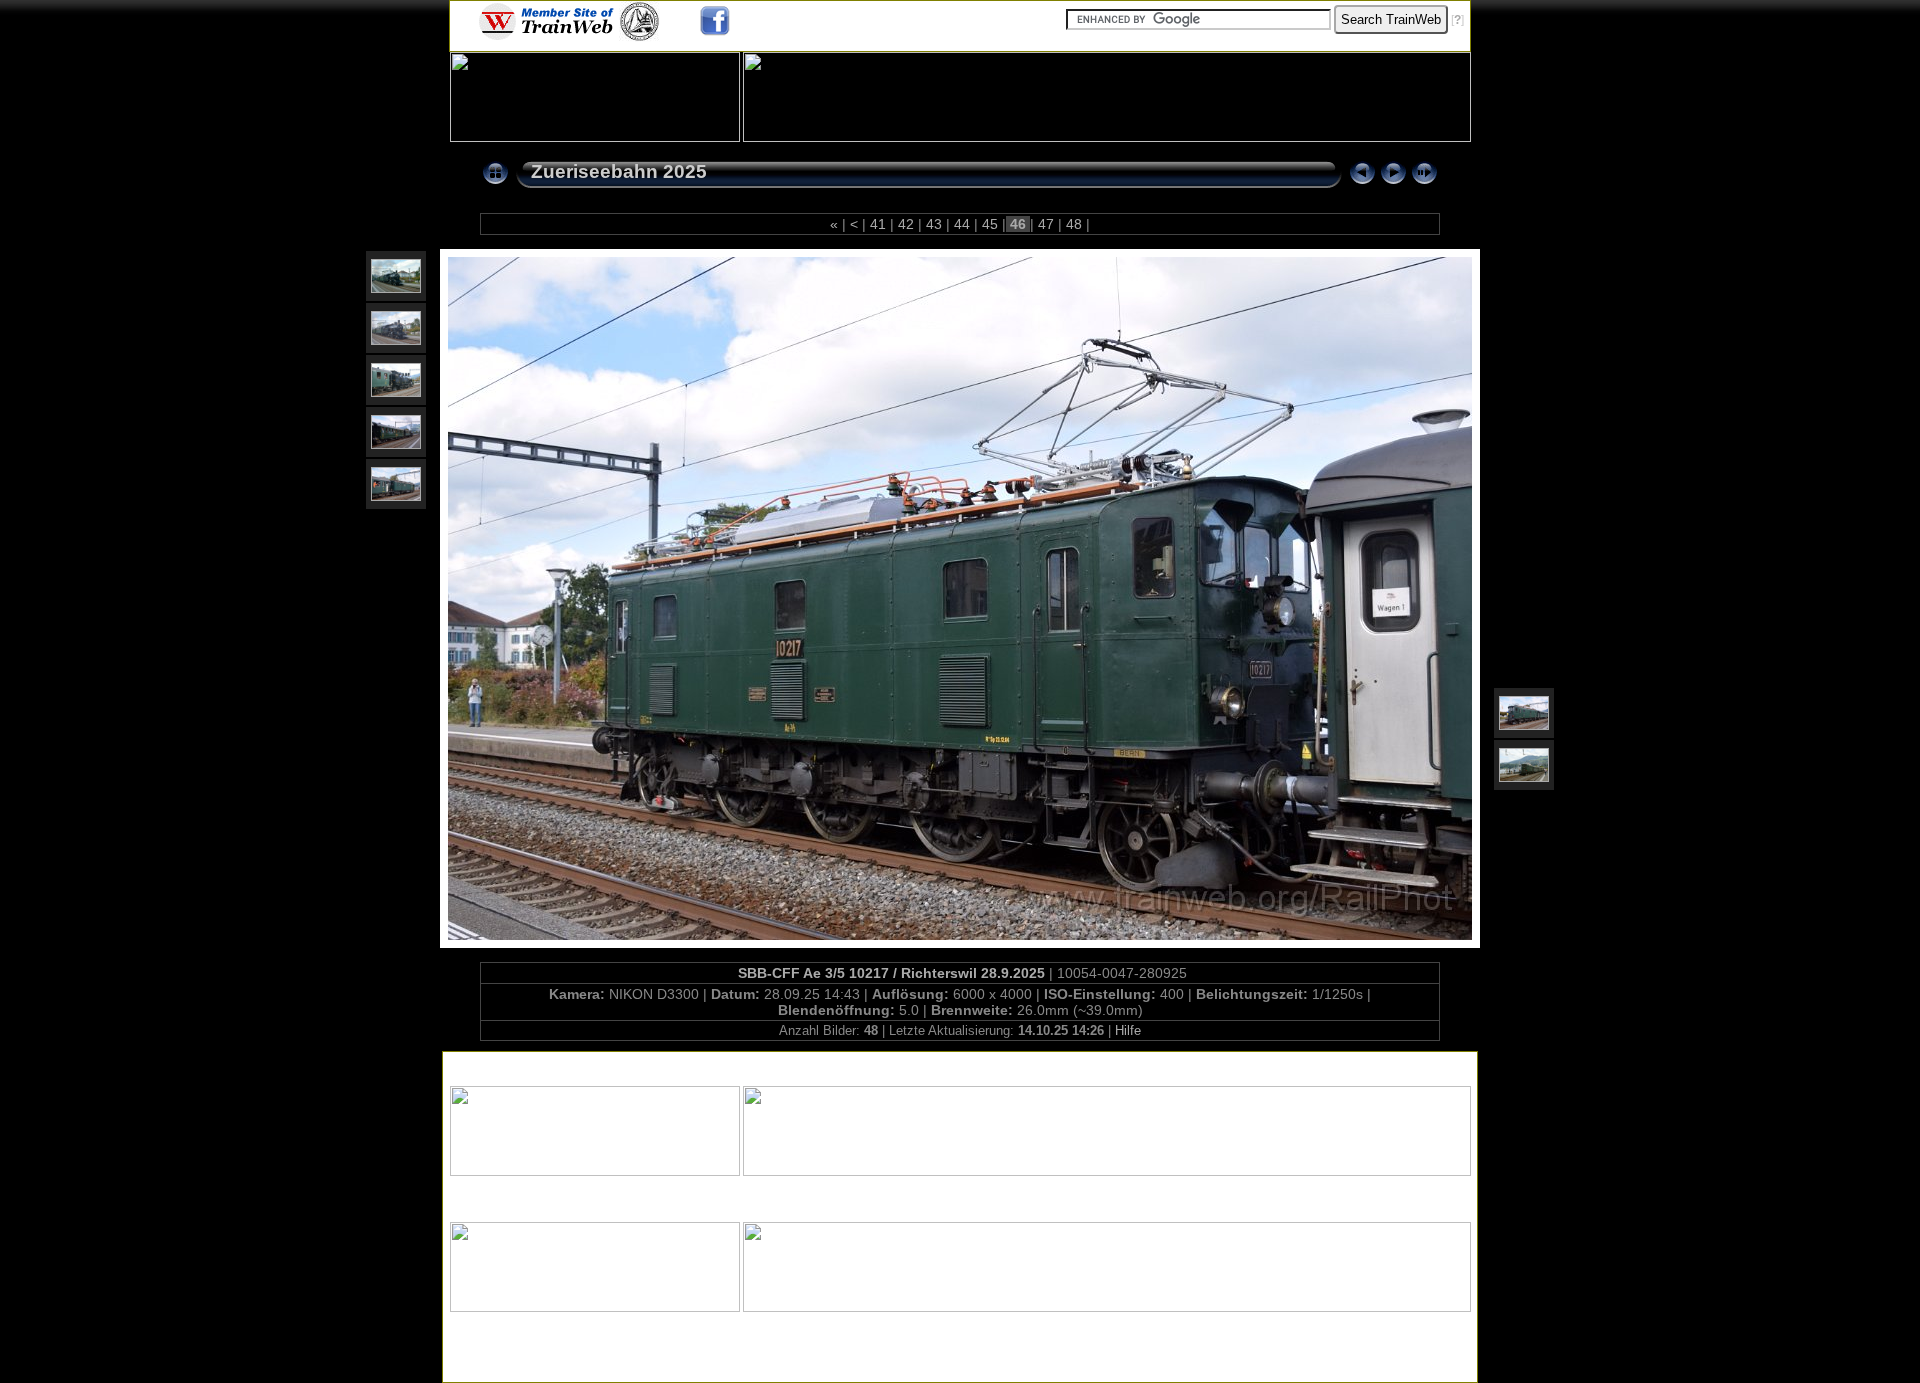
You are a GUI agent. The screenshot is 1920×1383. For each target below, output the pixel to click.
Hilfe (1128, 1030)
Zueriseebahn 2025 (619, 171)
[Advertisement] (960, 1064)
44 (962, 224)
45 (990, 224)
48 (1074, 224)
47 (1046, 224)
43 (934, 224)
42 (906, 224)
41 (878, 224)
